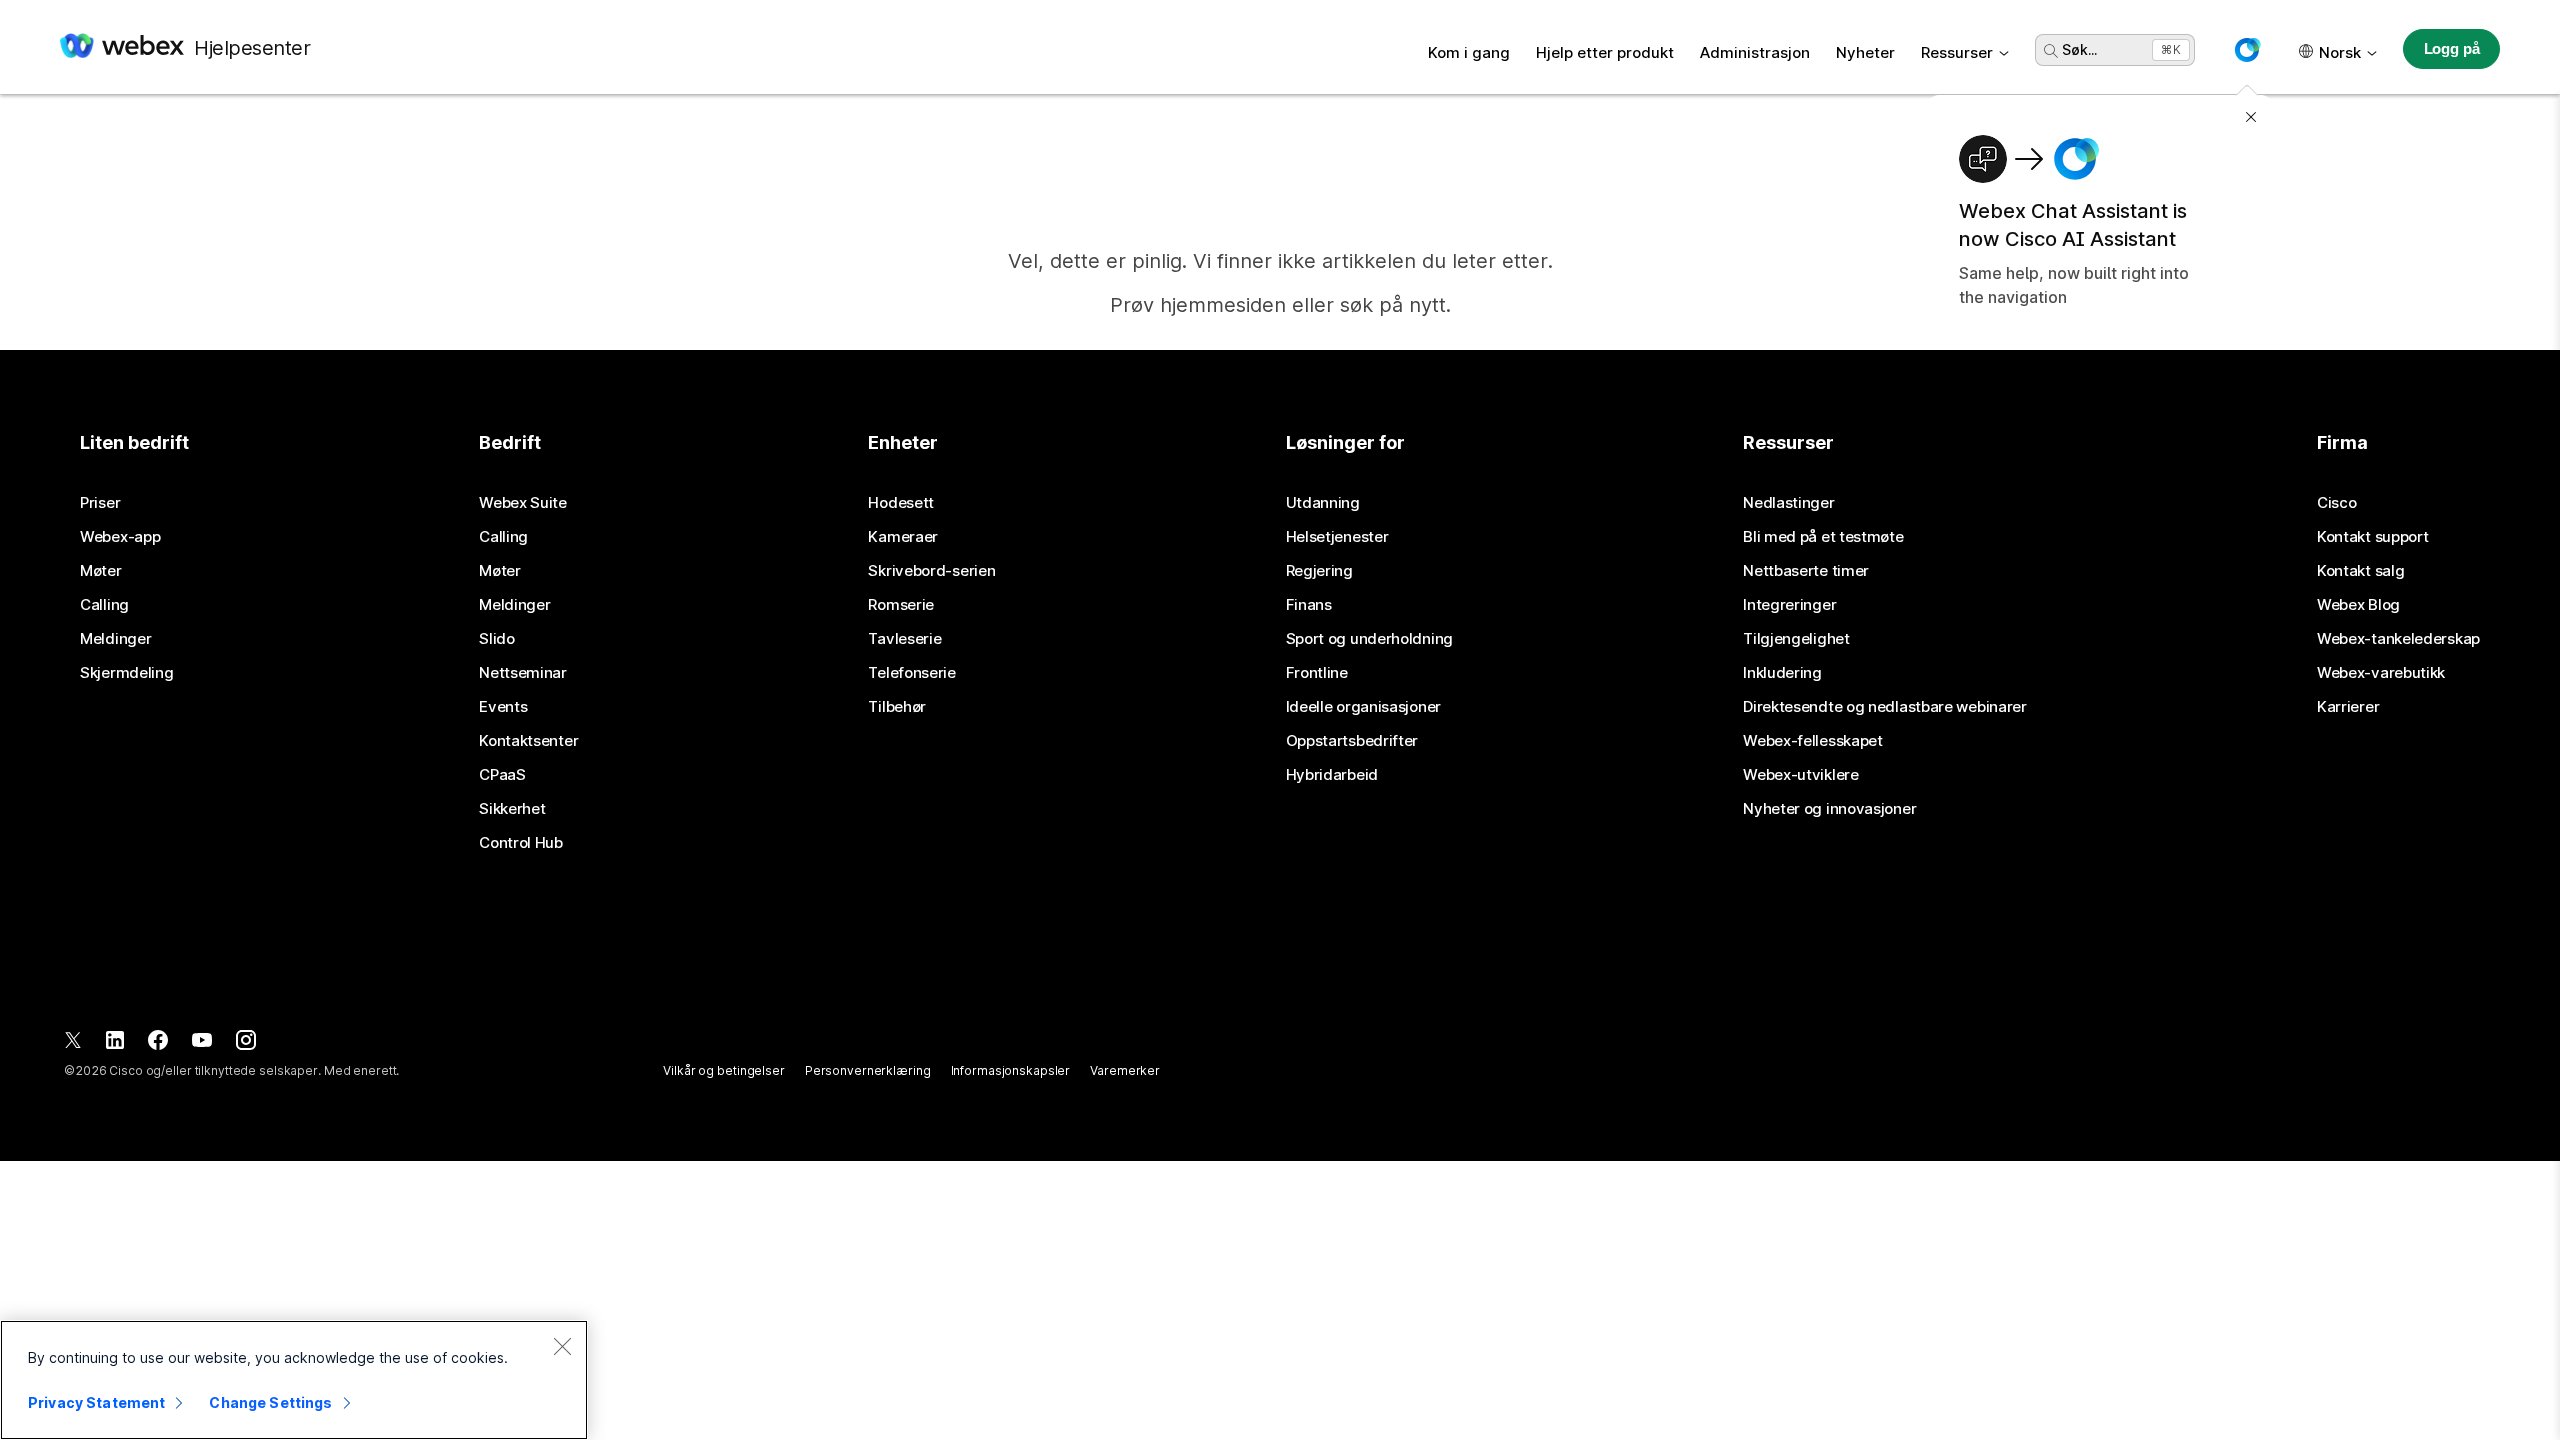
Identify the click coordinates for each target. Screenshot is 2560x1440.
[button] (2247, 50)
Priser (100, 503)
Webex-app (120, 537)
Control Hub (521, 843)
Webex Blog (2358, 605)
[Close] (562, 1346)
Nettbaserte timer (1806, 571)
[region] (294, 1380)
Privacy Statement (96, 1402)
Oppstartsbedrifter (1352, 741)
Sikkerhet (512, 809)
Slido (497, 639)
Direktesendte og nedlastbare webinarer (1885, 707)
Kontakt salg (2360, 571)
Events (503, 707)
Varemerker (1125, 1070)
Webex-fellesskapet (1813, 741)
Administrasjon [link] (1755, 52)
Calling (104, 605)
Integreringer (1789, 605)
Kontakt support (2373, 537)
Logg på (2452, 48)
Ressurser (1957, 52)
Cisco (2337, 503)
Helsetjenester (1337, 537)
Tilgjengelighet (1796, 639)
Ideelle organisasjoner (1363, 707)
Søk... (2079, 49)
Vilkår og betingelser (723, 1070)
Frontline (1317, 673)
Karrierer (2348, 707)
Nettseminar (523, 673)
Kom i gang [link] (1469, 52)
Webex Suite (523, 503)
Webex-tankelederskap (2398, 639)
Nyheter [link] (1865, 52)
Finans (1309, 605)
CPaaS (502, 775)
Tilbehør (897, 707)
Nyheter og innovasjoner (1829, 809)
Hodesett (901, 503)
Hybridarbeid (1332, 775)
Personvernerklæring (868, 1070)
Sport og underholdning (1369, 639)
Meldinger (115, 639)
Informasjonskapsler (1011, 1070)
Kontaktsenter (528, 741)
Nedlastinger (1788, 503)
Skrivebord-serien (931, 571)
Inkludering (1782, 673)
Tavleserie (904, 639)
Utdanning (1323, 503)
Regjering (1319, 571)
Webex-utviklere (1801, 775)
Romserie (901, 605)
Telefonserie (911, 673)
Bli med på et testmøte (1823, 537)
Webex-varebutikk (2381, 673)
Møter (101, 571)
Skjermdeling (126, 673)
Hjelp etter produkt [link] (1605, 52)
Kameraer (903, 537)
